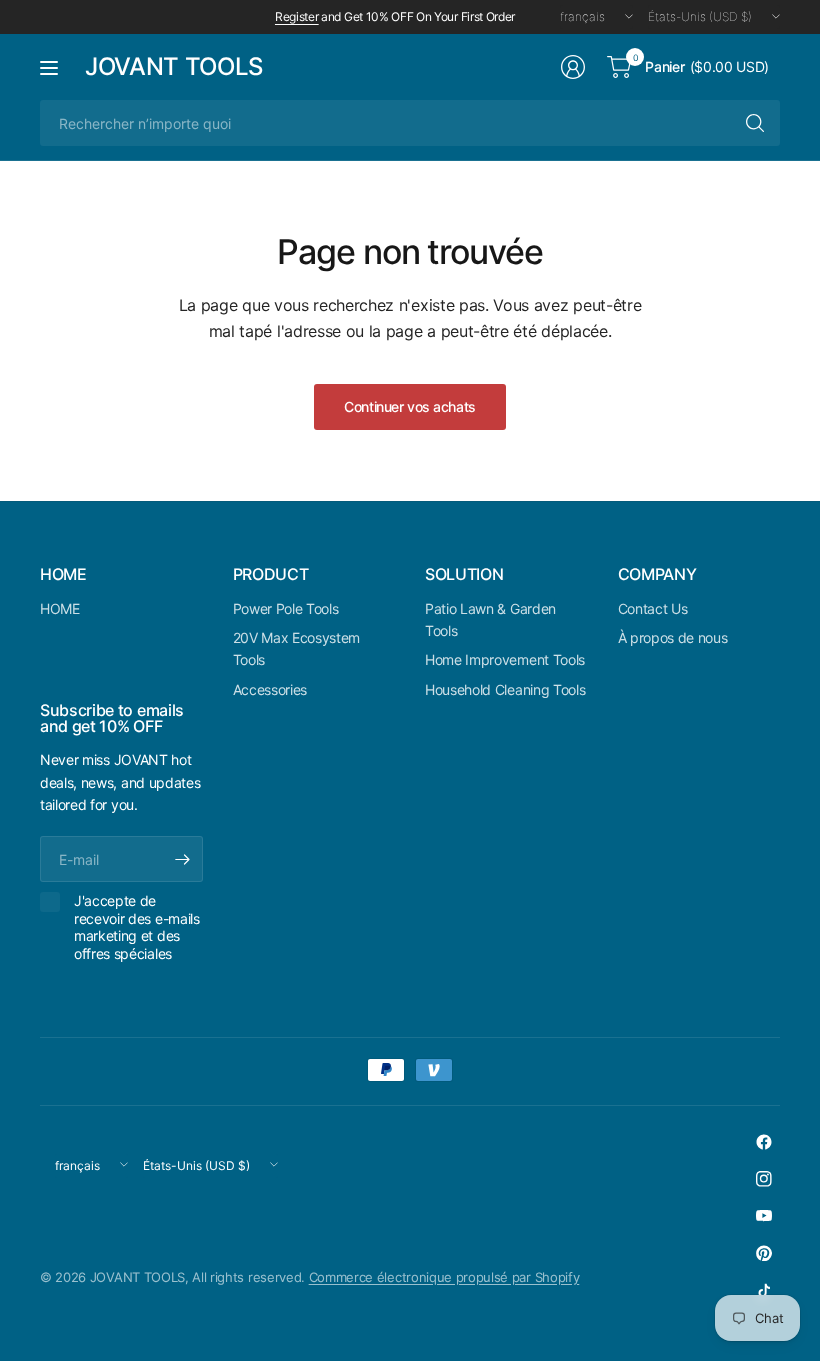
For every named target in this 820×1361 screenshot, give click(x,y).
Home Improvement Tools (505, 659)
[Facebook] (764, 1142)
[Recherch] (755, 123)
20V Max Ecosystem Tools (297, 648)
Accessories (270, 689)
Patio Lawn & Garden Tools (490, 619)
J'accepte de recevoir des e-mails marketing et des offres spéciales (137, 927)
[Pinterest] (764, 1253)
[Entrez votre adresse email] (183, 859)
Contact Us (653, 608)
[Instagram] (764, 1179)
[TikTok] (764, 1290)
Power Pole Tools (286, 608)
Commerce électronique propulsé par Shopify (444, 1277)
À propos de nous (673, 637)
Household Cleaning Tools (505, 689)
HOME (60, 608)
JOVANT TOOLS (174, 67)
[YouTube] (764, 1216)
